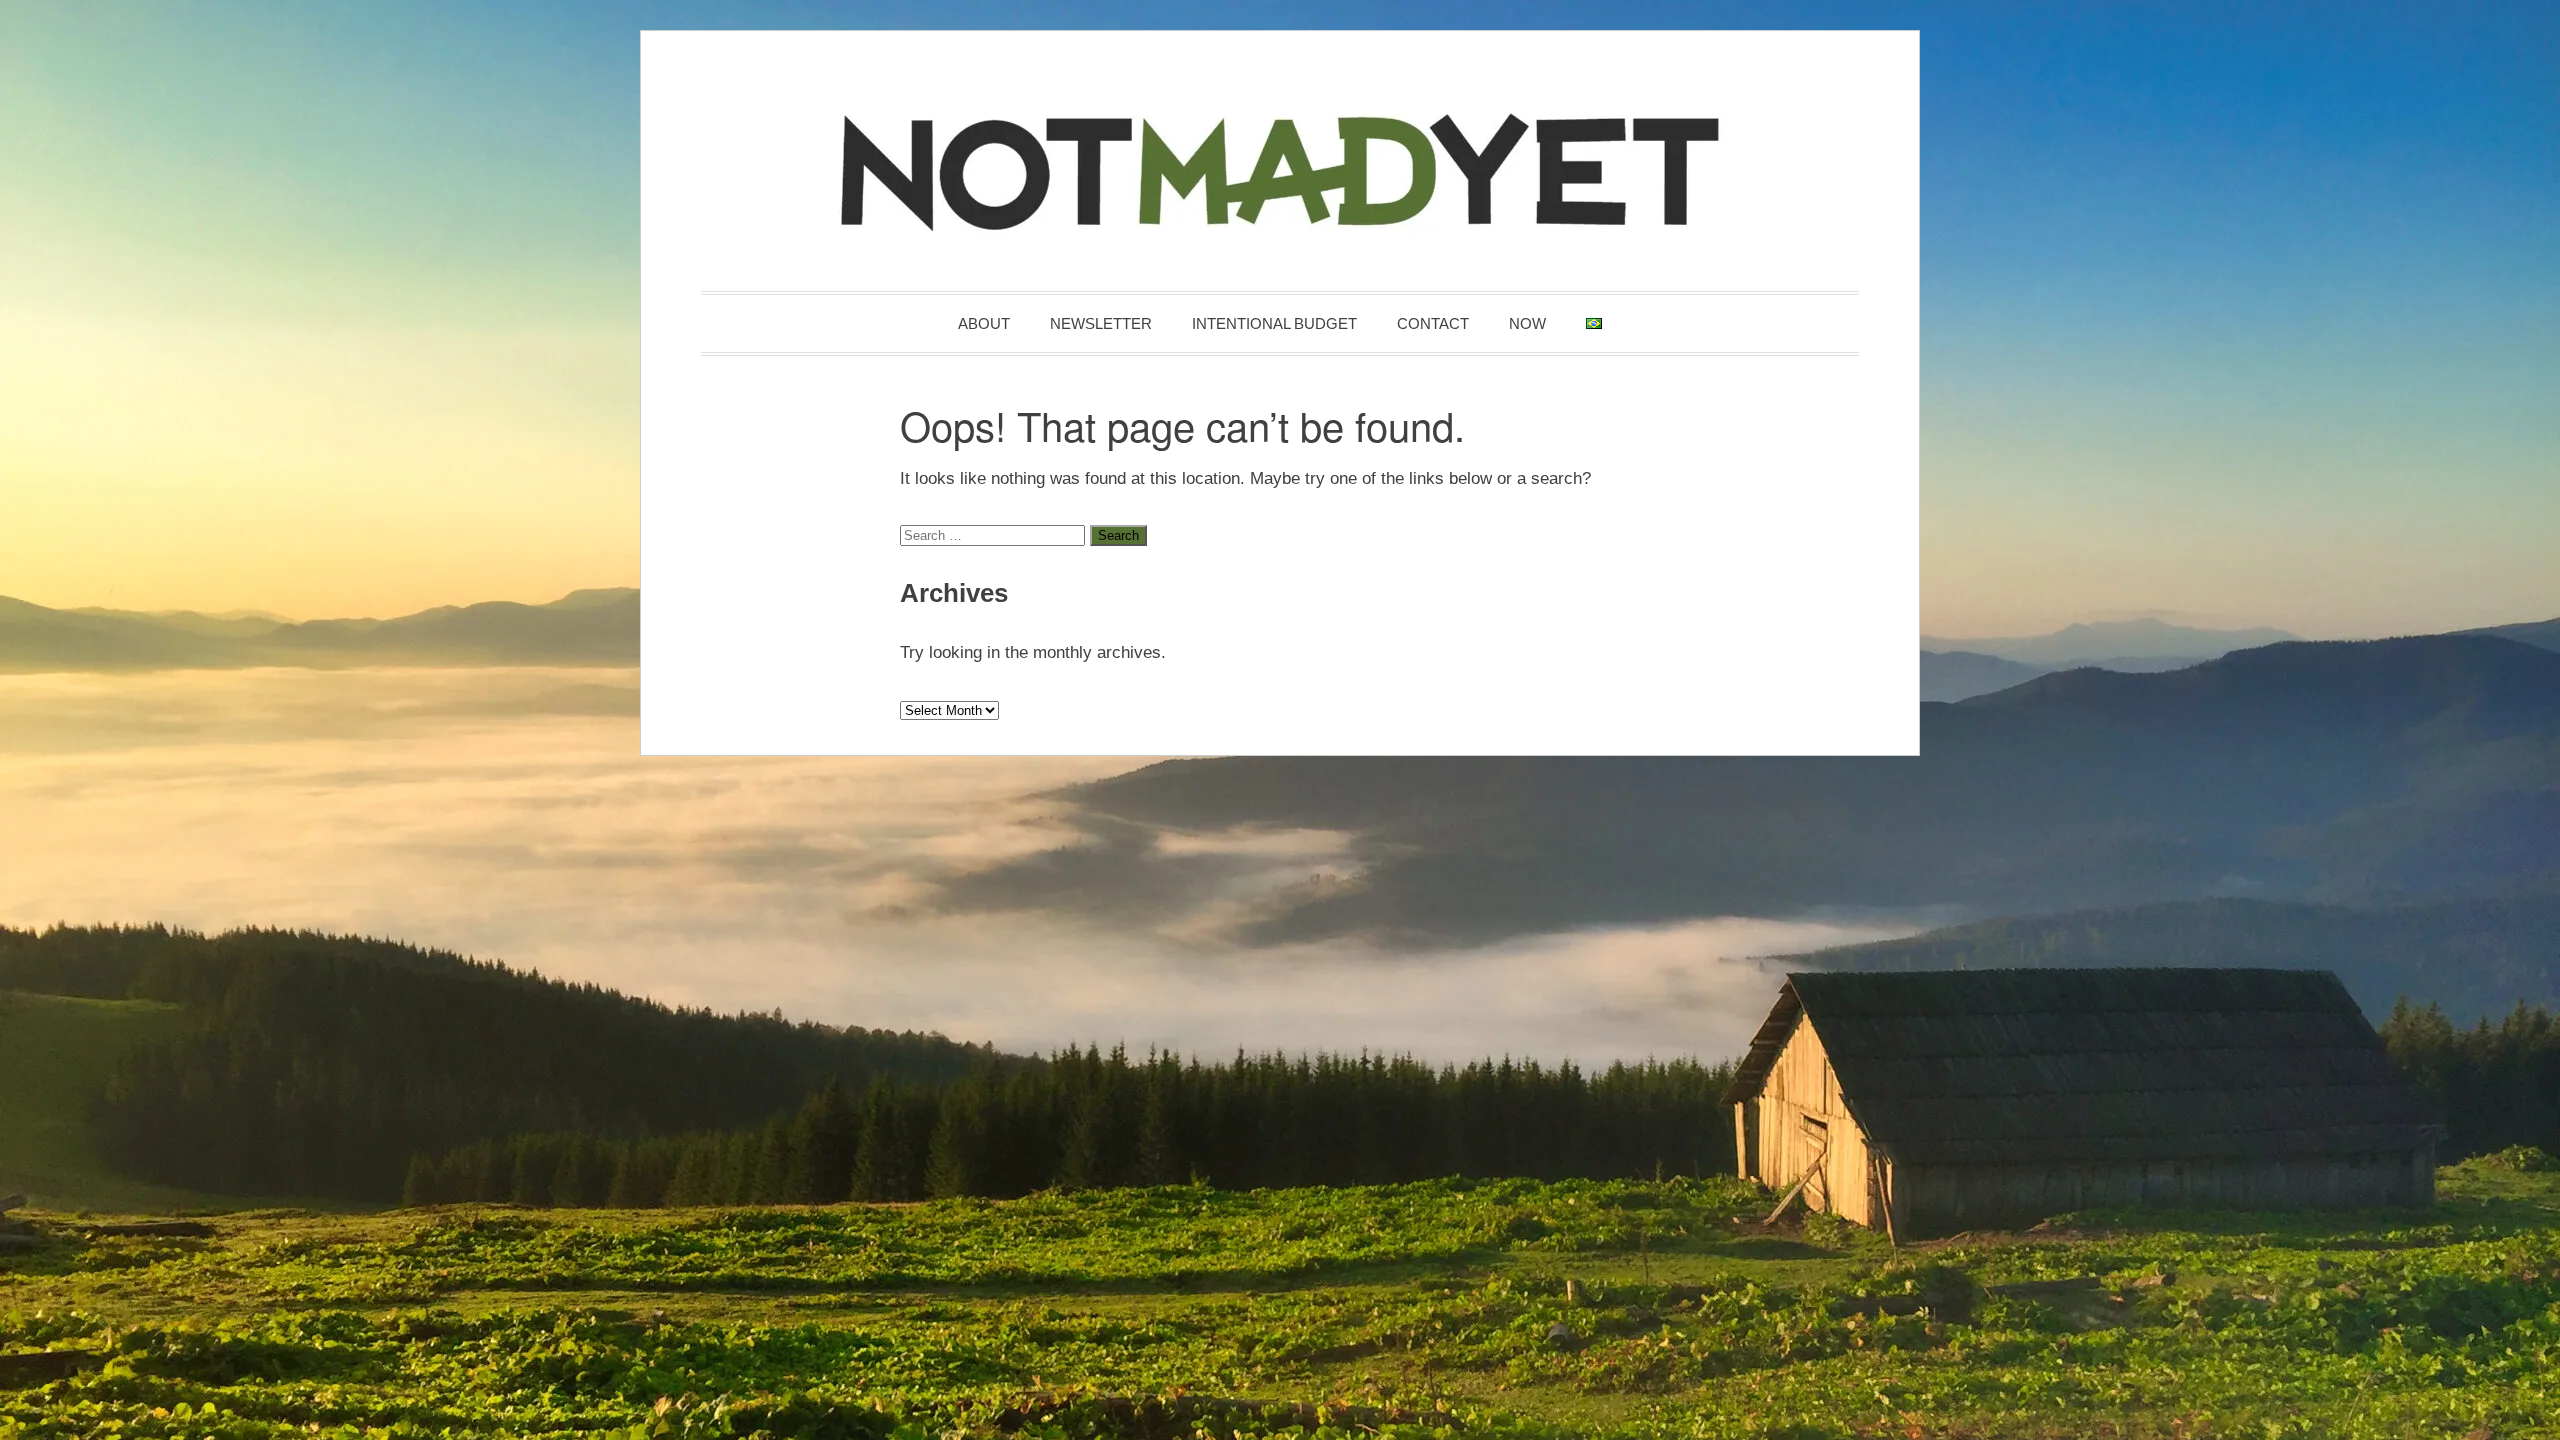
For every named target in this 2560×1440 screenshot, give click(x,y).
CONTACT (1433, 323)
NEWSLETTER (1101, 323)
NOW (1527, 323)
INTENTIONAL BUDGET (1274, 323)
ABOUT (984, 323)
